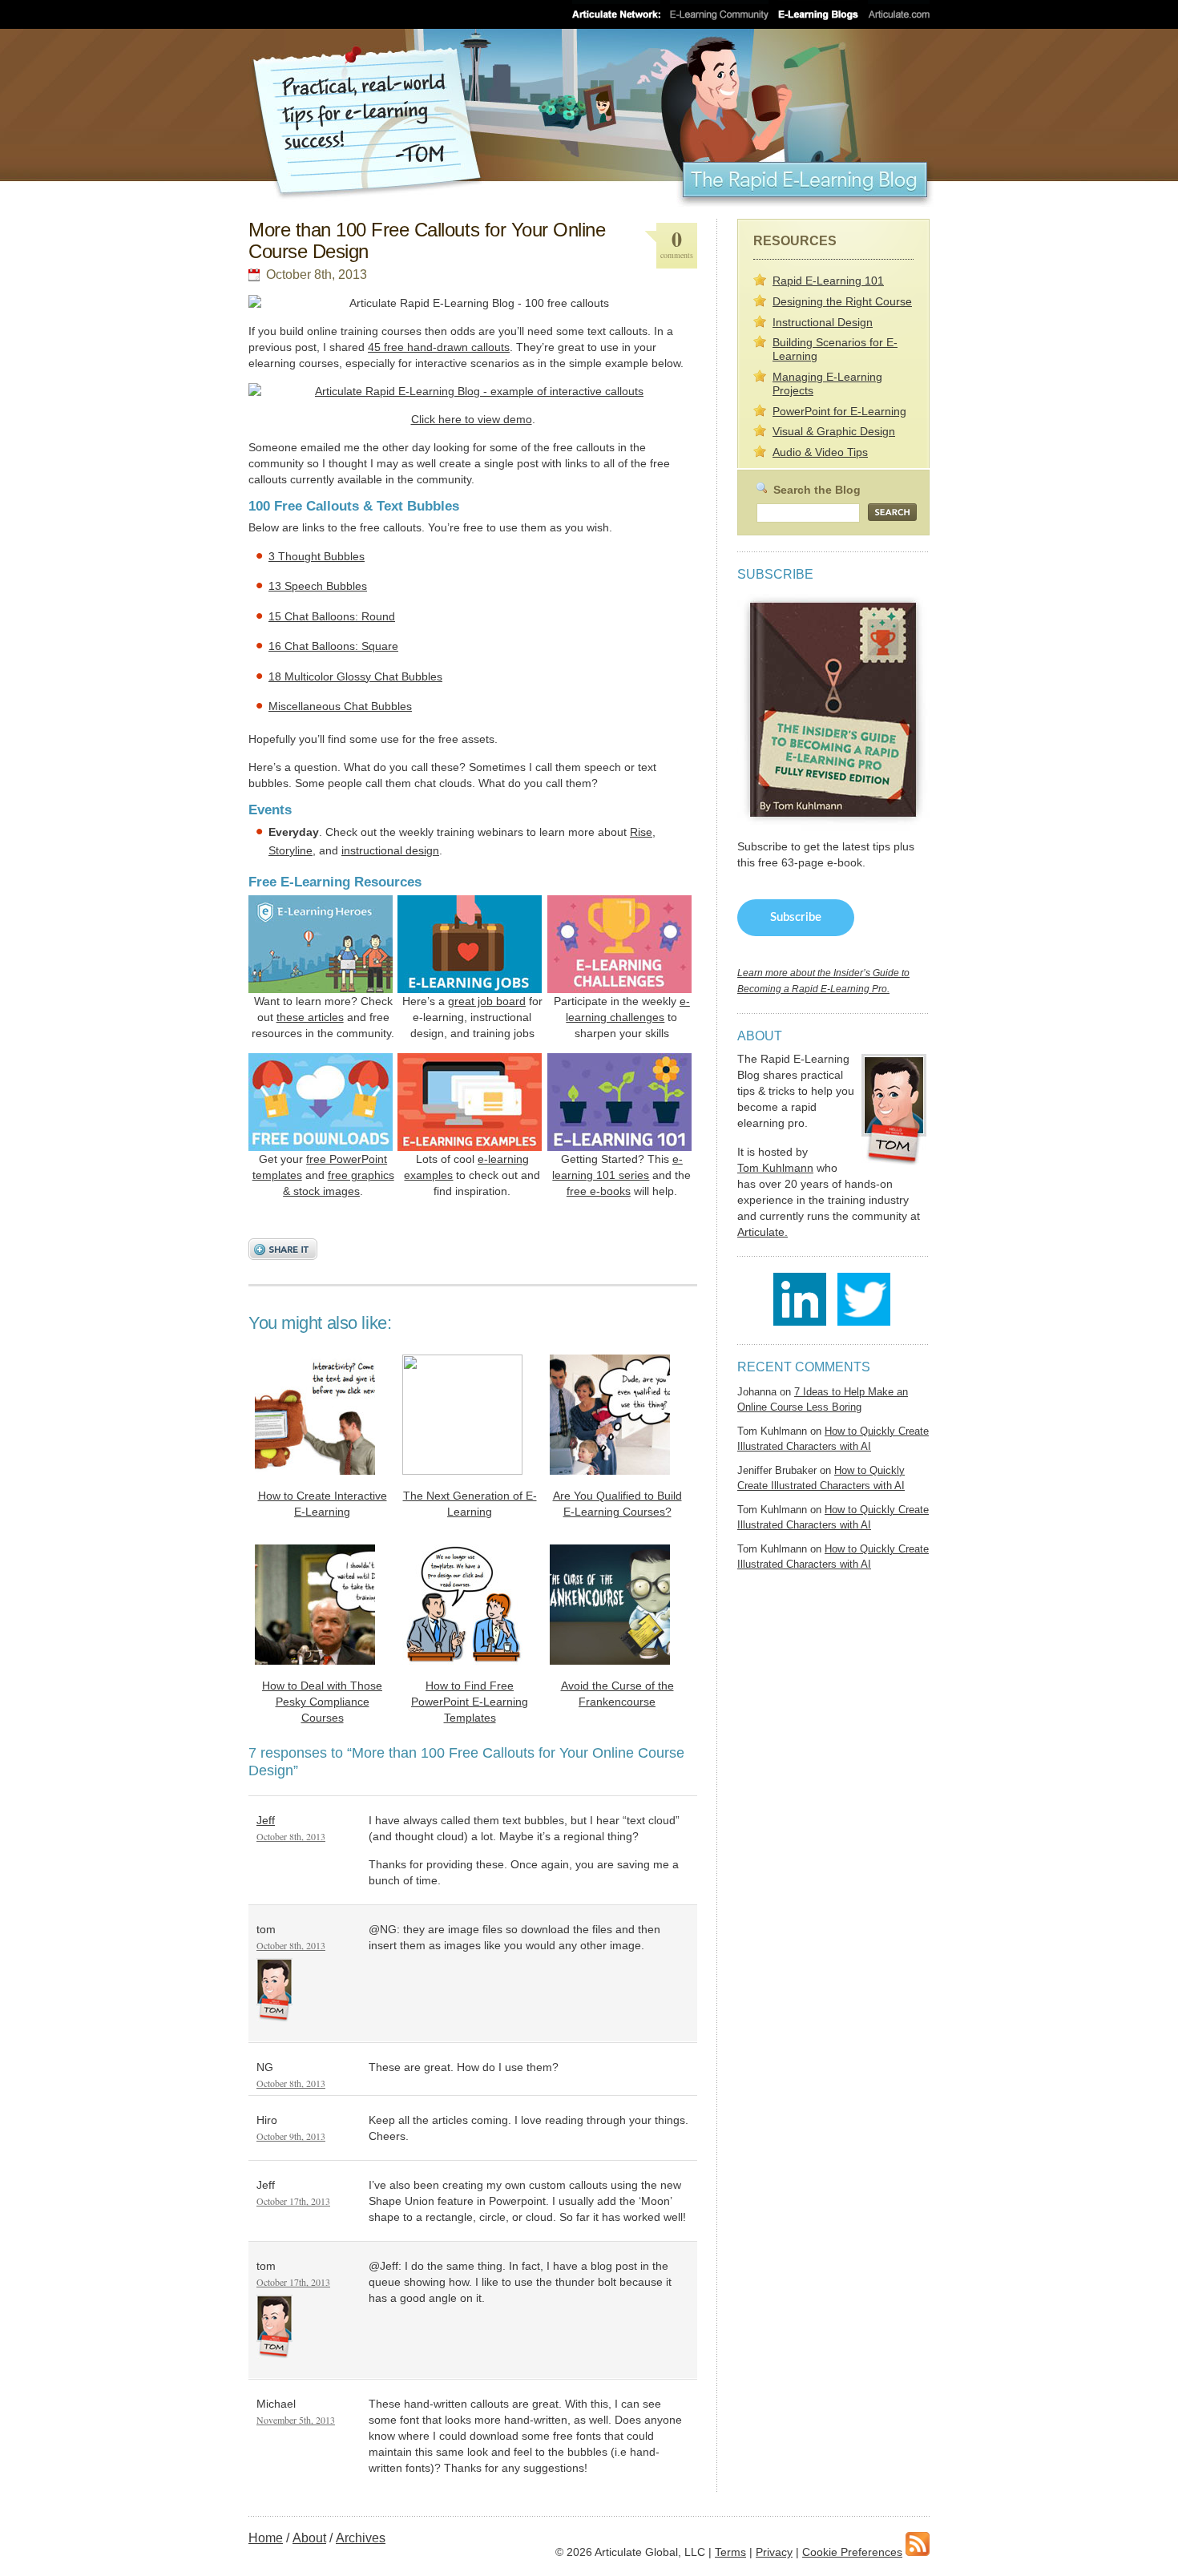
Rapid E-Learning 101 (828, 281)
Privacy (774, 2552)
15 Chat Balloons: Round (332, 616)
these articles (310, 1017)
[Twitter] (864, 1321)
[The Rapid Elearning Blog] (589, 118)
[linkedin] (804, 1321)
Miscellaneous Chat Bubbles (340, 706)
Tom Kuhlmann (775, 1168)
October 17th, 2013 (293, 2201)
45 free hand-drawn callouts (439, 347)
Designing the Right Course (842, 301)
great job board (487, 1001)
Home (266, 2538)
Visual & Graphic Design (834, 431)
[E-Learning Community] (719, 14)
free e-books (599, 1191)
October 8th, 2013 (291, 1836)
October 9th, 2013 (291, 2136)
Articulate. (762, 1232)
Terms (730, 2552)
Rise (641, 832)
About (309, 2538)
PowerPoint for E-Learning (839, 411)
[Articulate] (899, 14)
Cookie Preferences (852, 2552)
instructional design (390, 850)
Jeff (266, 1820)
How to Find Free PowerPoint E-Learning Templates (470, 1702)
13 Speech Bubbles (318, 586)
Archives (361, 2538)
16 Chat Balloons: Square (333, 646)
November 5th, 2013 (296, 2420)
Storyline (290, 850)
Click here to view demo (472, 419)
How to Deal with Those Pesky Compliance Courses (322, 1702)
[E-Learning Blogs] (818, 14)
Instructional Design (823, 322)
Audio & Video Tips (820, 452)
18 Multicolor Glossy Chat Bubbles (355, 676)
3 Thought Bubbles (317, 556)
